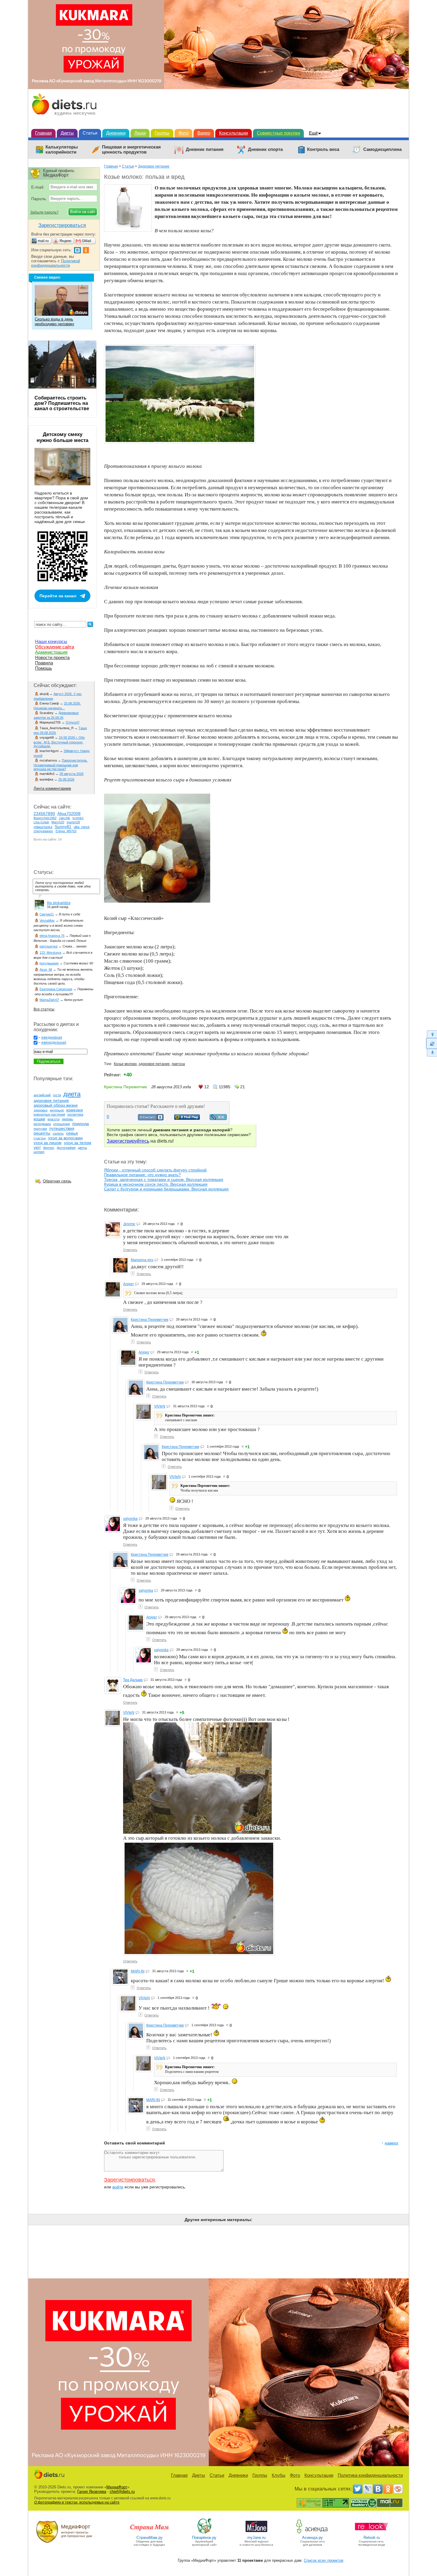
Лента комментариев (52, 788)
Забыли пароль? (44, 212)
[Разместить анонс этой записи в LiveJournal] (218, 1119)
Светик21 (47, 914)
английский (42, 1095)
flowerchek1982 (45, 818)
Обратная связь (57, 1181)
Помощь (44, 668)
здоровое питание (154, 1064)
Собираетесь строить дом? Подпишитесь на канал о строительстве (62, 403)
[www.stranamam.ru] (150, 2533)
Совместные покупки (278, 133)
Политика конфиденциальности (370, 2475)
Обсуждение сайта (55, 647)
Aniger (128, 1284)
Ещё (313, 133)
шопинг (39, 1152)
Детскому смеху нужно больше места (62, 437)
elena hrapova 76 (52, 936)
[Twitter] (358, 2489)
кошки (39, 1119)
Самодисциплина (382, 149)
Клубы (279, 2475)
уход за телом (78, 1143)
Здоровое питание (154, 166)
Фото (183, 133)
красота (54, 1119)
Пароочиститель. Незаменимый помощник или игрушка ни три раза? (61, 765)
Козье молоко (125, 1064)
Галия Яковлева (92, 2491)
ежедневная (52, 1037)
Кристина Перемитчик (150, 1320)
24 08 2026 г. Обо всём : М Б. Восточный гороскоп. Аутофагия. (59, 742)
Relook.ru (372, 2538)
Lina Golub (41, 822)
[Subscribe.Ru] (398, 2489)
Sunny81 (63, 827)
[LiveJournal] (368, 2489)
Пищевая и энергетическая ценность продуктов (131, 150)
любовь (67, 1119)
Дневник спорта (265, 149)
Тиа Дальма (133, 1680)
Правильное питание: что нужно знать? (142, 1175)
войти (118, 2187)
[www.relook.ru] (372, 2533)
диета (72, 1094)
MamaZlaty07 (49, 1000)
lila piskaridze (59, 903)
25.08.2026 (66, 779)
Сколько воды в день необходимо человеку (55, 322)
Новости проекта (52, 657)
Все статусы (44, 1009)
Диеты (67, 133)
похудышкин (49, 963)
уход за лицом (48, 1143)
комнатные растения (49, 1114)
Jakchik (65, 818)
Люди (140, 133)
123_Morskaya (50, 953)
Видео (204, 133)
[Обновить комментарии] (432, 1043)
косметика (75, 1114)
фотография (66, 1148)
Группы (162, 133)
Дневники (116, 133)
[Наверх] (432, 1034)
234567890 (44, 814)
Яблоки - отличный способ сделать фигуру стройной (155, 1170)
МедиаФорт (117, 2487)
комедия (75, 1110)
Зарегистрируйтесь (128, 1141)
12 (207, 1087)
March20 (58, 822)
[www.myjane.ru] (256, 2533)
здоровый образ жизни (56, 1105)
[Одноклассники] (388, 2489)
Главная (43, 133)
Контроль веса (323, 149)
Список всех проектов (324, 2560)
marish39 (73, 822)
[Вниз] (432, 1053)
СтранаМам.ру (150, 2538)
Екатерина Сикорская (56, 989)
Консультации (234, 133)
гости (57, 1095)
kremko (78, 818)
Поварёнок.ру (204, 2538)
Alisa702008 (69, 814)
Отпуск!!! (73, 722)
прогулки (40, 1129)
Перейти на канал (58, 596)
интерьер (57, 1110)
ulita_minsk (82, 827)
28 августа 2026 (71, 774)
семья (72, 1133)
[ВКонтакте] (378, 2489)
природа (81, 1124)
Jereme (129, 1224)
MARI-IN (138, 1971)
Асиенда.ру (312, 2538)
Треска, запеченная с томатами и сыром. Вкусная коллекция (164, 1179)
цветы (82, 1148)
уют (37, 1147)
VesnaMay (47, 920)
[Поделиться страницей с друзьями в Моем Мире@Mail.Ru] (187, 1118)
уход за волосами (65, 1138)
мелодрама (42, 1124)
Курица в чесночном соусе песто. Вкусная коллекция (156, 1184)
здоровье (41, 1110)
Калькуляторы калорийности (62, 150)
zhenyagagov (43, 831)
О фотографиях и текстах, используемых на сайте (77, 2502)
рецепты (42, 1133)
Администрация (51, 652)
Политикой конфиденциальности (56, 263)
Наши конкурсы (51, 641)
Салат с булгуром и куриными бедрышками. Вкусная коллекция (166, 1189)
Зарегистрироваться (129, 2180)
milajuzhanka (43, 827)
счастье (40, 1138)
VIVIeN (160, 1406)
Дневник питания (205, 149)
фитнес (49, 1148)
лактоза (178, 1064)
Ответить (130, 1250)
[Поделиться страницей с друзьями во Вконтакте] (151, 1119)
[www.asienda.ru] (313, 2533)
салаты (58, 1133)
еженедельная (54, 1043)
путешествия (62, 1128)
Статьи (90, 133)
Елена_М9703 (66, 831)
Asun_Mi (46, 969)
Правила (44, 663)
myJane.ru (256, 2538)
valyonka (130, 1519)
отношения (62, 1124)
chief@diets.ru (122, 2491)
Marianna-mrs (142, 1260)
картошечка (48, 946)
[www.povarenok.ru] (204, 2533)
